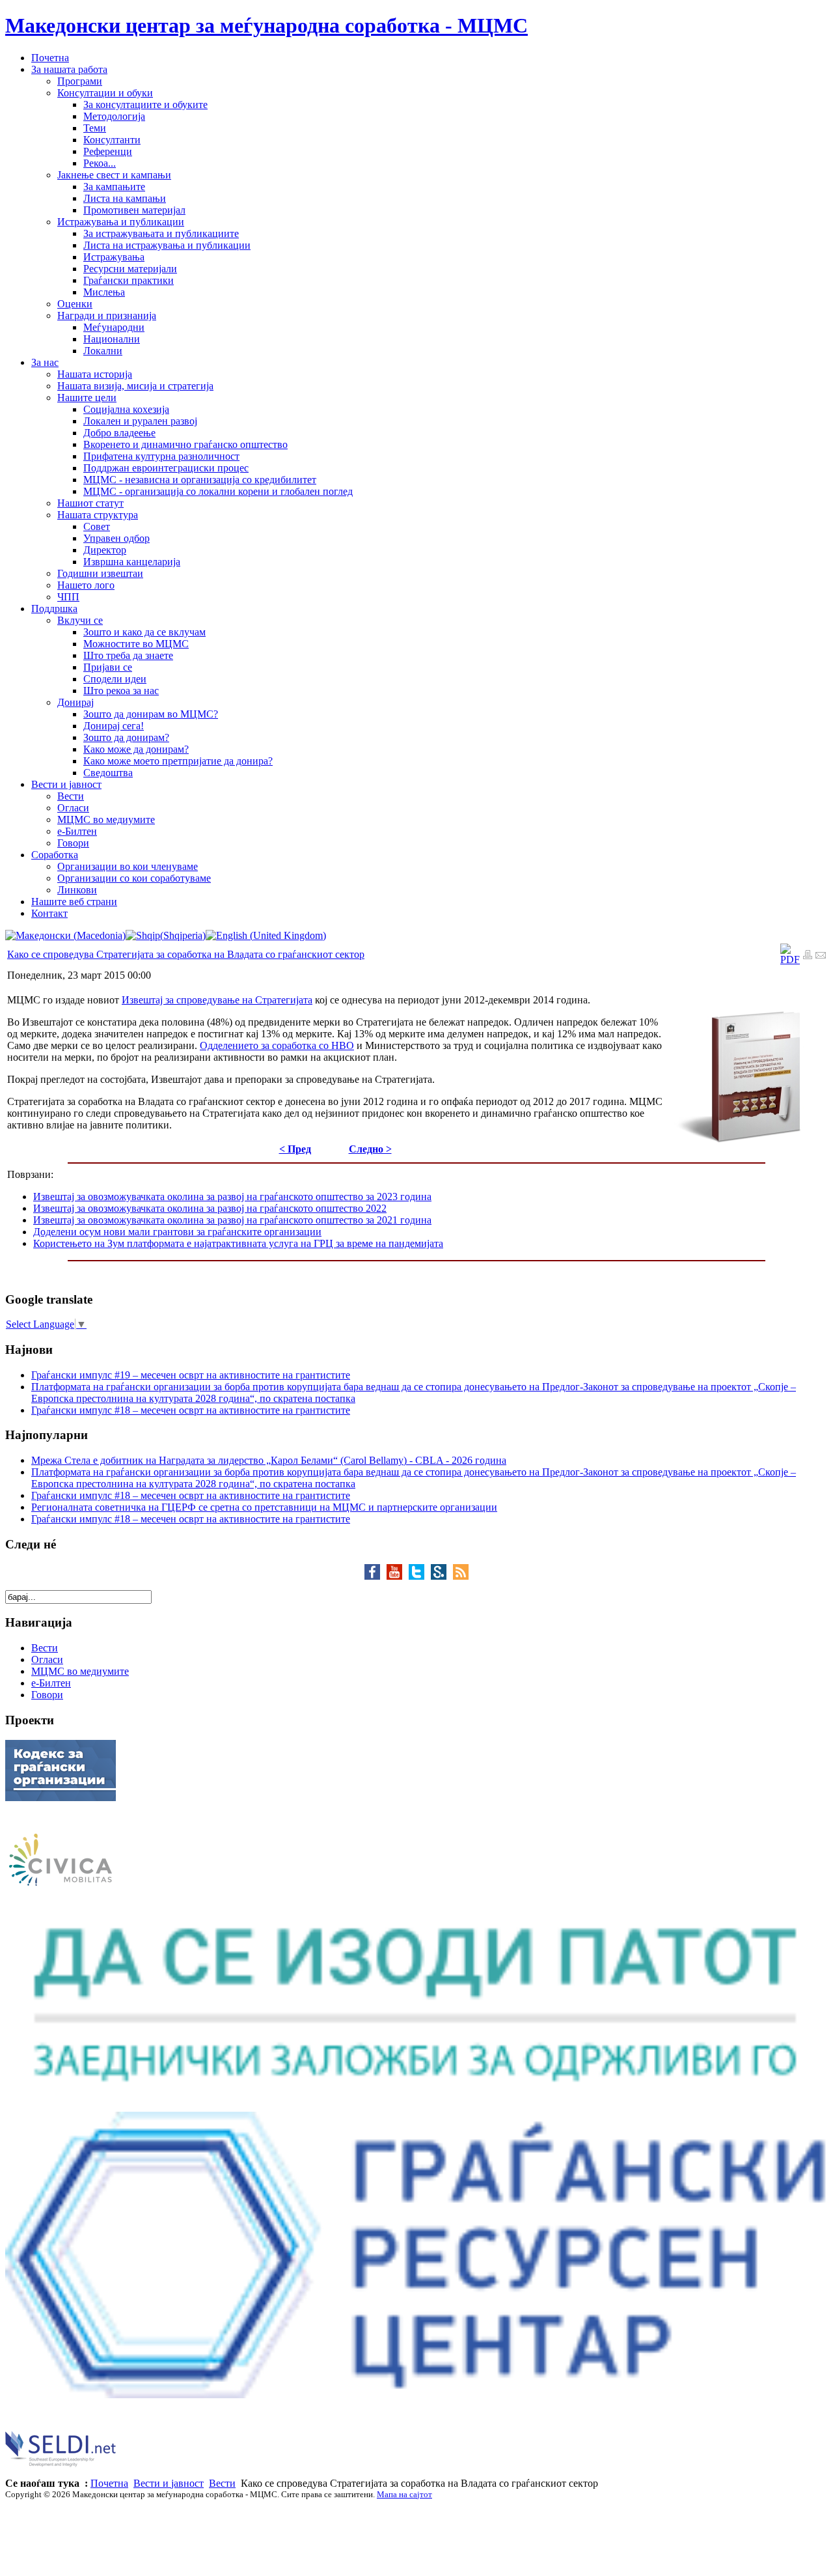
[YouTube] (398, 1576)
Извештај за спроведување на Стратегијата (217, 1000)
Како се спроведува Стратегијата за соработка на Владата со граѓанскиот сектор (186, 954)
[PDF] (790, 959)
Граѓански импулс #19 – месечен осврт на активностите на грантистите (191, 1375)
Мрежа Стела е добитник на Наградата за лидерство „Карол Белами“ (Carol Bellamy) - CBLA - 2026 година (269, 1460)
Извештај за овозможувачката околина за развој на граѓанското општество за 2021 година (232, 1220)
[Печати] (808, 956)
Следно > (370, 1149)
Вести (222, 2483)
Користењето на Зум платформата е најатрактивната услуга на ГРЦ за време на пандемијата (238, 1243)
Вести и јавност (169, 2483)
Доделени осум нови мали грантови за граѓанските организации (177, 1232)
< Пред (295, 1149)
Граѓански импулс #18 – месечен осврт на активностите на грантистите (191, 1410)
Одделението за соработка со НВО (277, 1045)
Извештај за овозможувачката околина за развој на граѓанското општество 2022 (210, 1208)
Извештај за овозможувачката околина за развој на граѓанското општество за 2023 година (232, 1197)
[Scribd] (442, 1576)
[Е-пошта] (821, 956)
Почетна (109, 2483)
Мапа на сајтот (404, 2494)
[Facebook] (376, 1576)
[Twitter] (420, 1576)
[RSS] (461, 1576)
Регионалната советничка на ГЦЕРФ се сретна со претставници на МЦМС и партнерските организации (264, 1507)
